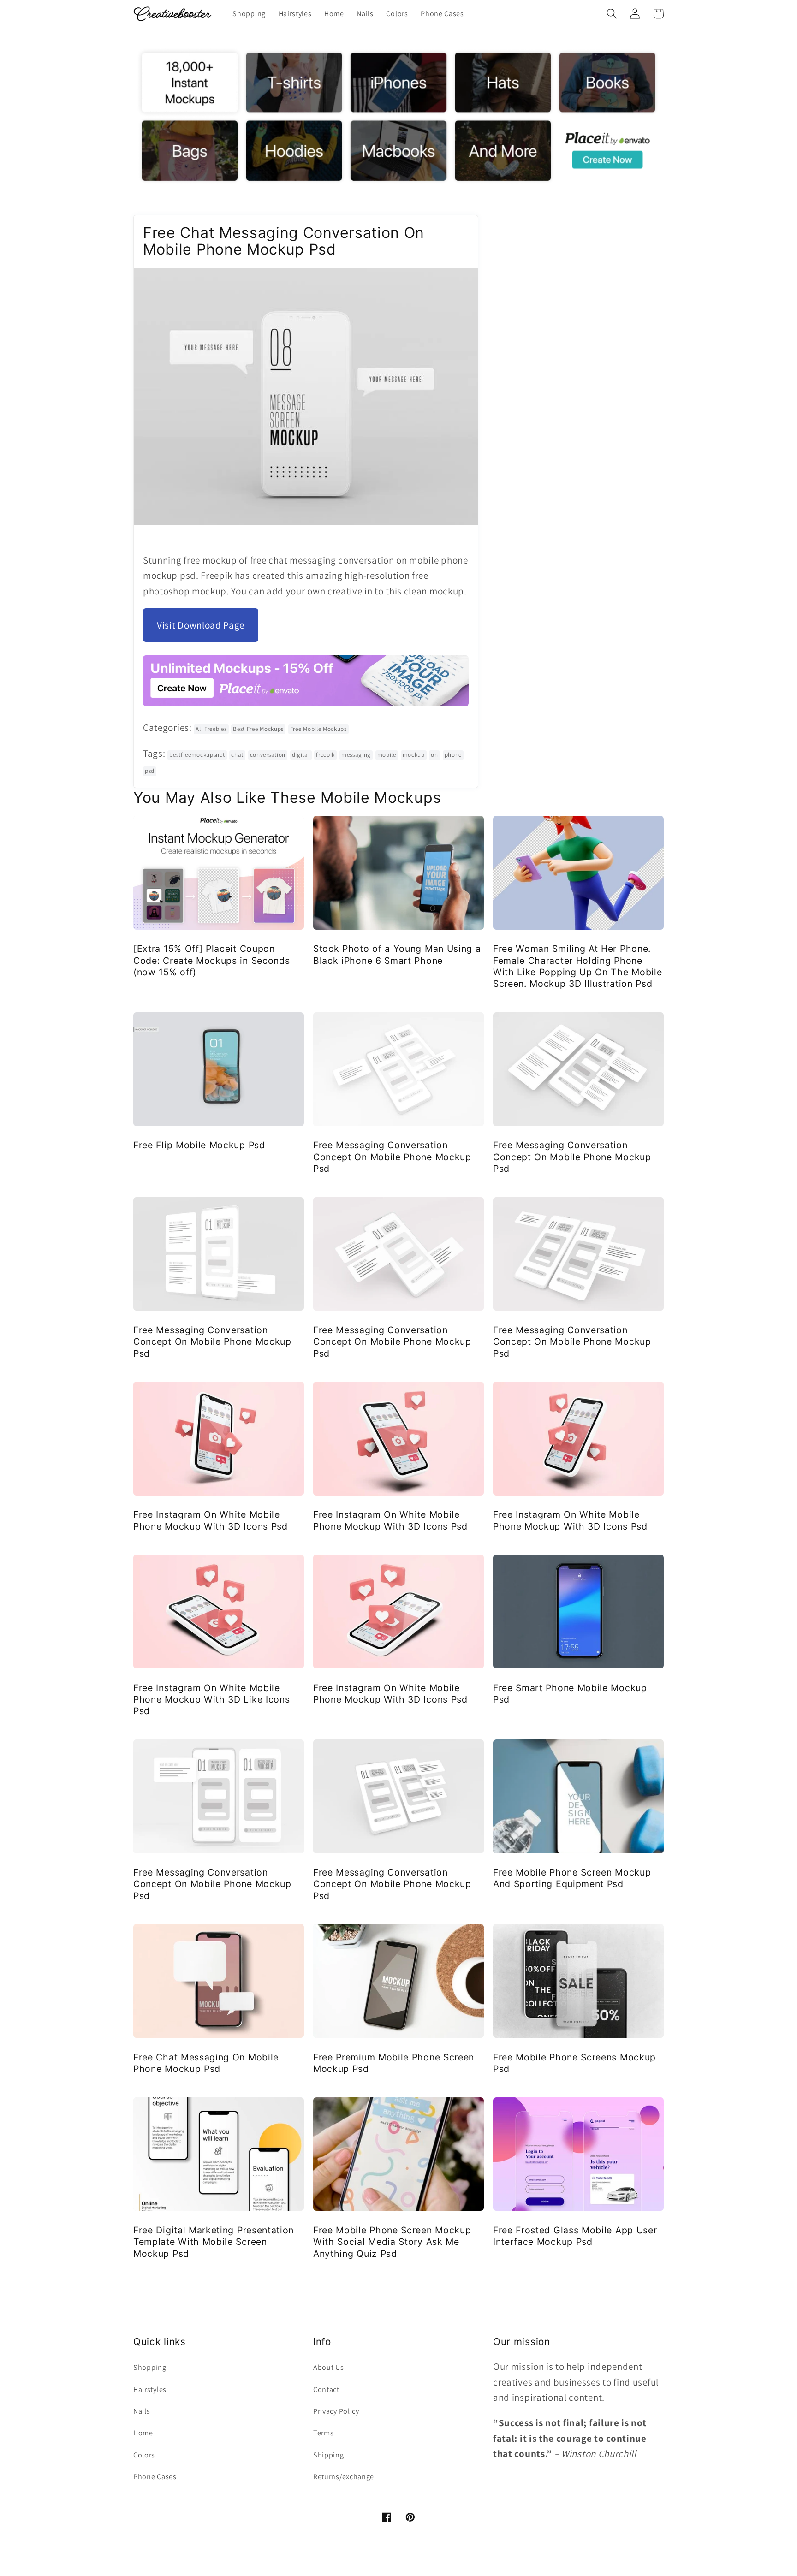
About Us (329, 2367)
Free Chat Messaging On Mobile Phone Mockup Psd (206, 2063)
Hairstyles (150, 2389)
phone (453, 755)
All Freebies (211, 729)
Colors (144, 2455)
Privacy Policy (336, 2411)
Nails (142, 2411)
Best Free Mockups (258, 729)
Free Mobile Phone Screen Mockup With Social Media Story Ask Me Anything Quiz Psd (392, 2242)
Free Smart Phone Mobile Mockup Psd (570, 1694)
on (434, 755)
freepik (325, 755)
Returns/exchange (344, 2477)
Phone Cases (155, 2477)
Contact (326, 2389)
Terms (323, 2433)
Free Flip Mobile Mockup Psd (199, 1145)
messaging (356, 755)
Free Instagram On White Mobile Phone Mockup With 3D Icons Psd (211, 1520)
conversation (268, 755)
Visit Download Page (201, 625)
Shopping (150, 2367)
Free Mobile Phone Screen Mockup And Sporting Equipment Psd (572, 1878)
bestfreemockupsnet (197, 755)
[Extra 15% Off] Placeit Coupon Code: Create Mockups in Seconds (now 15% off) (211, 960)
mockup (414, 755)
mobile (387, 755)
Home (143, 2433)
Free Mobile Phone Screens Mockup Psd (574, 2063)
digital (301, 755)
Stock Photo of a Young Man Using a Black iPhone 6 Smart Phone (397, 954)
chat (237, 755)
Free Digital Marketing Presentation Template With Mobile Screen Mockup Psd (214, 2242)
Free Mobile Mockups (318, 729)
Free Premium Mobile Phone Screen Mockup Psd (394, 2063)
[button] (612, 14)
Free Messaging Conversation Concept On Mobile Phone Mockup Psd (392, 1157)
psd (150, 771)
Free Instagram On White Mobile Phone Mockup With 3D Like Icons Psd (211, 1700)
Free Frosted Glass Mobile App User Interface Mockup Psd (575, 2236)
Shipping (329, 2455)
